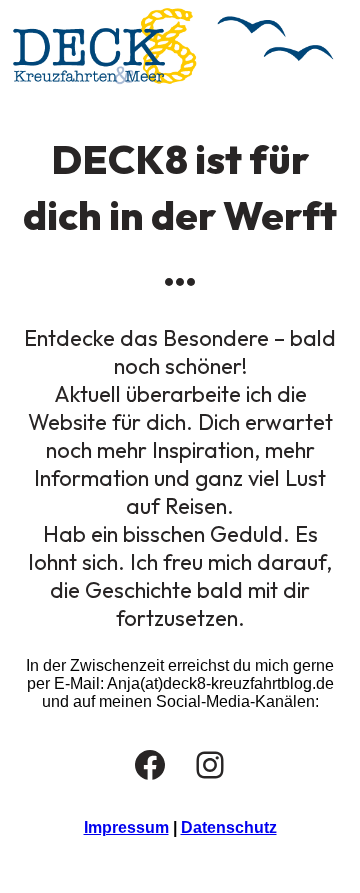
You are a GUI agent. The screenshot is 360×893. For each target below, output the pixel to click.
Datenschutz (229, 827)
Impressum (126, 827)
